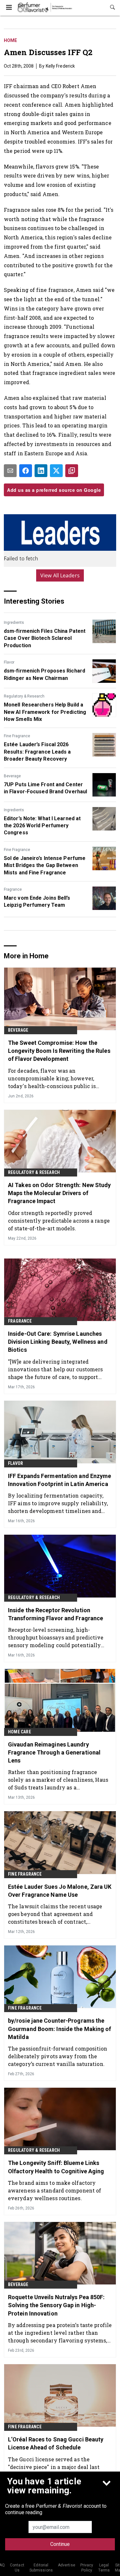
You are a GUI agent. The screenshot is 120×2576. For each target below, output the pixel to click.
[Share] (26, 471)
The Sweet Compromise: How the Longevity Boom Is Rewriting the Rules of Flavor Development (59, 1051)
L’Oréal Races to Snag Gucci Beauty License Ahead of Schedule (56, 2443)
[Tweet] (56, 471)
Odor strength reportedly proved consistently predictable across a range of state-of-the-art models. (59, 1221)
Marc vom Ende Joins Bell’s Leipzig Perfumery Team (37, 901)
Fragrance (13, 889)
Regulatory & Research (24, 696)
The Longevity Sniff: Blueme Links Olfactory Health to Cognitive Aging (56, 2167)
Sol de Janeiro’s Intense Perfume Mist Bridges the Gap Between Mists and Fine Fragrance (45, 865)
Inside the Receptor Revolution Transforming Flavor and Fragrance (56, 1614)
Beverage (12, 776)
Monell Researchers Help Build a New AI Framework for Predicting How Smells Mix (45, 712)
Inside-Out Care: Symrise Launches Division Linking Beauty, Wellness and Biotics (58, 1342)
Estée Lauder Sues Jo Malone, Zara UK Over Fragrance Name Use (60, 1891)
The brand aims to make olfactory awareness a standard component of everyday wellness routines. (55, 2190)
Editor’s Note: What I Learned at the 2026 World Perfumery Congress (42, 826)
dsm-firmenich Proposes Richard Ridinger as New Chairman (44, 674)
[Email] (10, 471)
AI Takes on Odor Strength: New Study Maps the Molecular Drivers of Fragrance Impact (60, 1193)
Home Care (20, 1732)
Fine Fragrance (17, 736)
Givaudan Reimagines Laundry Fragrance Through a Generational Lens (54, 1752)
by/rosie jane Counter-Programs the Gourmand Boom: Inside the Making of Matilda (60, 2029)
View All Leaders (60, 575)
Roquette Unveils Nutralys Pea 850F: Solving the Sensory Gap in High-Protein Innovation (56, 2305)
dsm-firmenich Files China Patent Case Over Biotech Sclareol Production (45, 638)
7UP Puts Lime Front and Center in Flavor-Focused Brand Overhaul (45, 788)
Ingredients (14, 623)
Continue (60, 2544)
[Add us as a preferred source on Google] (72, 471)
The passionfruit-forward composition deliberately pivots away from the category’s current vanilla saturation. (58, 2056)
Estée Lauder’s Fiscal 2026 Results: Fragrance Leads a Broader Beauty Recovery (37, 752)
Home (10, 40)
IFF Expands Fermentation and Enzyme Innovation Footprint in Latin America (60, 1480)
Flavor (9, 662)
